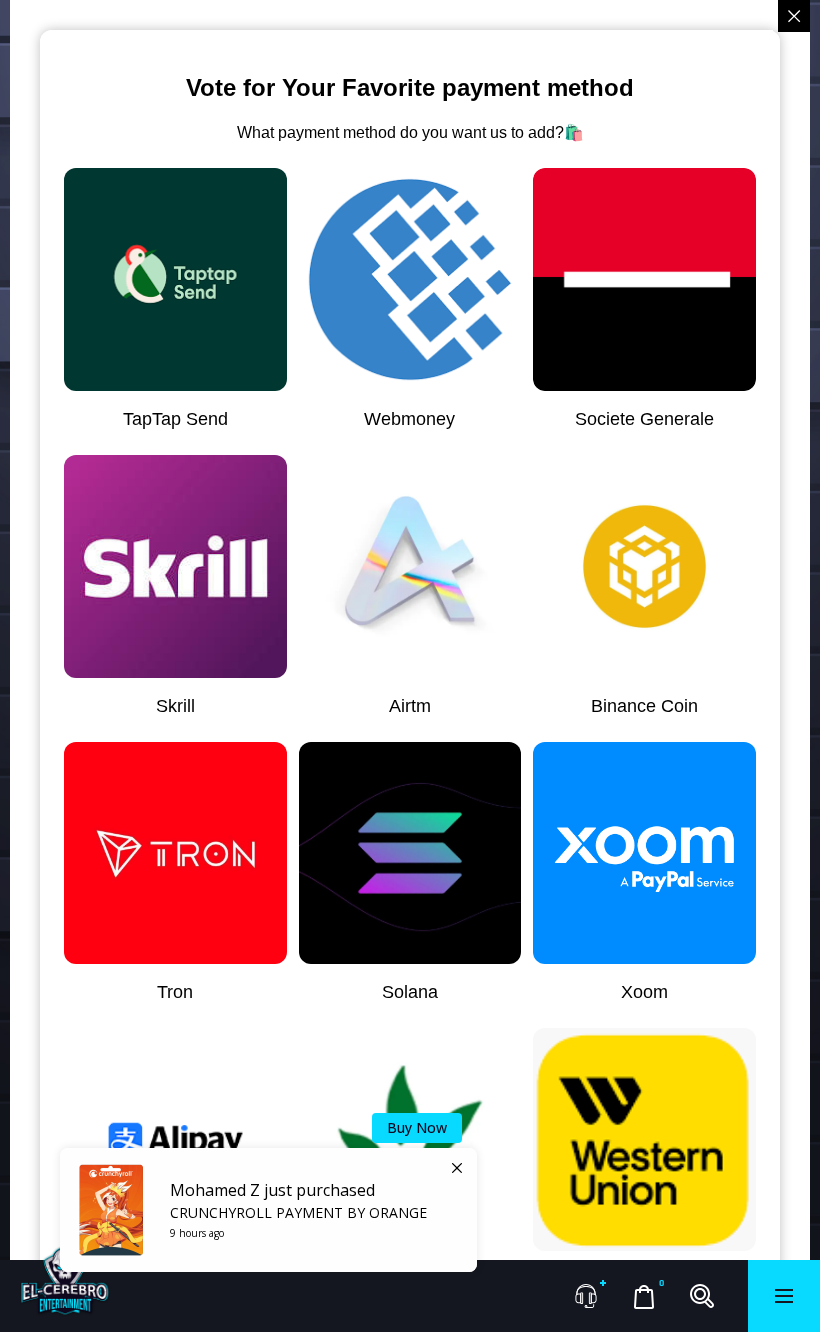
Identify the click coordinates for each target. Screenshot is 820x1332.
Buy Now (417, 1127)
